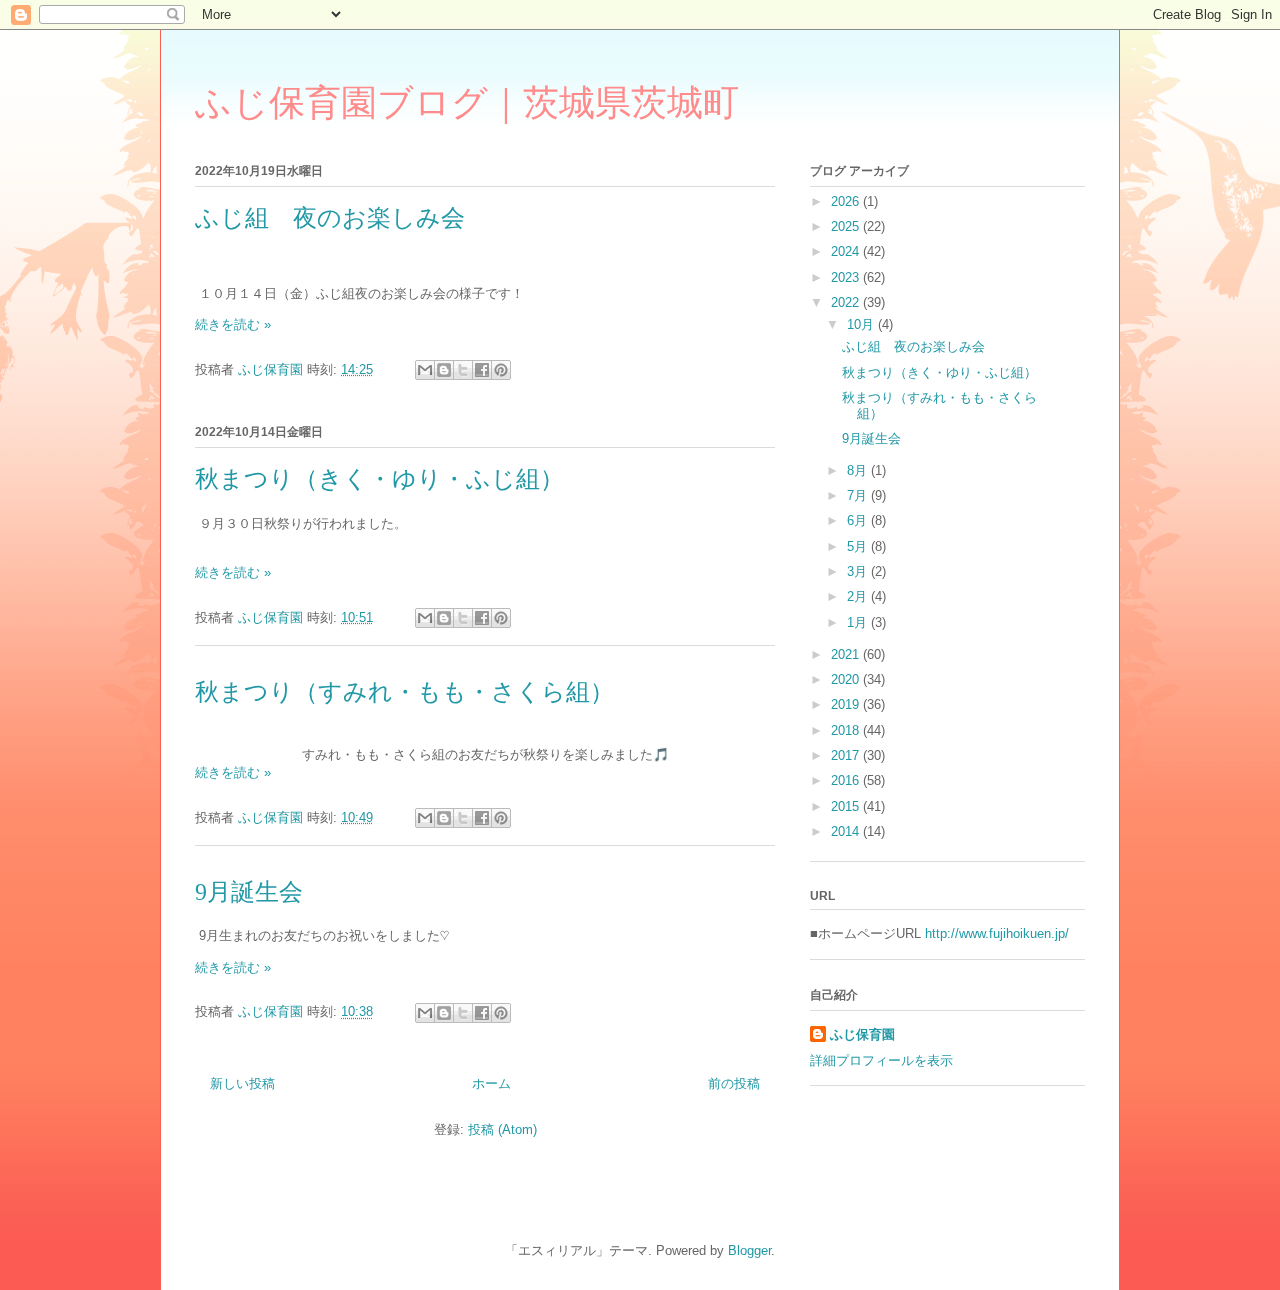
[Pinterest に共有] (501, 370)
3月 (859, 571)
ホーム (491, 1083)
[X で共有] (463, 370)
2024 (847, 251)
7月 (859, 495)
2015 (847, 806)
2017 (847, 755)
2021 (847, 654)
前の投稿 (734, 1083)
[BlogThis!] (444, 370)
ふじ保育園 (862, 1034)
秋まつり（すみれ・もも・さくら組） (404, 692)
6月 (859, 520)
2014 (847, 831)
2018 (847, 730)
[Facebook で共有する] (482, 370)
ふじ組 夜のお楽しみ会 (330, 218)
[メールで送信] (425, 370)
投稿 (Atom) (502, 1129)
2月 (859, 596)
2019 (847, 704)
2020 (847, 679)
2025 (847, 226)
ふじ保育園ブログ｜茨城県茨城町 (467, 103)
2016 (847, 780)
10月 (862, 324)
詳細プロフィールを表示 (881, 1060)
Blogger (749, 1250)
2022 (847, 302)
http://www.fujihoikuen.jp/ (997, 933)
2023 (847, 277)
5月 (859, 546)
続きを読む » (233, 324)
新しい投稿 (242, 1083)
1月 (859, 622)
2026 (847, 201)
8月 (859, 470)
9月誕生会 (249, 892)
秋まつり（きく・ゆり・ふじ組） (379, 479)
